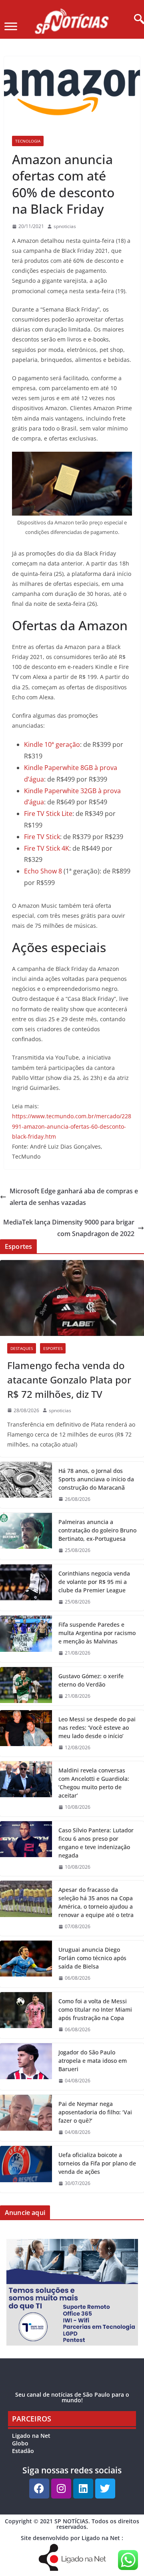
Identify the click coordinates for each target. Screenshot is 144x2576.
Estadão (23, 2451)
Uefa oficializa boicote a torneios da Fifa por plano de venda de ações (97, 2163)
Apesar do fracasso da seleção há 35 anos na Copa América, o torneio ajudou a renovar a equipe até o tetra (96, 1902)
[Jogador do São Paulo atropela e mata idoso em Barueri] (26, 2067)
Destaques (22, 1348)
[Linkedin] (83, 2489)
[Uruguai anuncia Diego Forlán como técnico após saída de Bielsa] (26, 1964)
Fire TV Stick (42, 837)
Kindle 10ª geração (52, 744)
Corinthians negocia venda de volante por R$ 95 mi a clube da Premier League (94, 1582)
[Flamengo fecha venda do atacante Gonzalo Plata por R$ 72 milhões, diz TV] (72, 1298)
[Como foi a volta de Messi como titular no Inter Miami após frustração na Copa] (26, 2015)
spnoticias (65, 226)
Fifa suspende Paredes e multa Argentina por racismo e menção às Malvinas (97, 1633)
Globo (20, 2443)
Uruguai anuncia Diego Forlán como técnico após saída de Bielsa (92, 1958)
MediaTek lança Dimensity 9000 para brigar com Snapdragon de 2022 (69, 1228)
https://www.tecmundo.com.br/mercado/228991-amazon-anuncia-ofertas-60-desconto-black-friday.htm (72, 1126)
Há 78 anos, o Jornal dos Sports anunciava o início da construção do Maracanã (96, 1479)
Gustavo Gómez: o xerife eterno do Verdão (91, 1680)
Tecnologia (28, 141)
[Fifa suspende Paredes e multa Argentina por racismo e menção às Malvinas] (26, 1639)
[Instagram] (61, 2489)
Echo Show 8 (43, 871)
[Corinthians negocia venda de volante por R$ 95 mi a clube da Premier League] (26, 1588)
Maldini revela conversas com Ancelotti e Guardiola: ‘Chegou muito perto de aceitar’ (94, 1783)
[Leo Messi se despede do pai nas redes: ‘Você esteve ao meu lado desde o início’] (26, 1734)
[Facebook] (39, 2489)
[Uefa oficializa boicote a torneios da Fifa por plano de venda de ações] (26, 2169)
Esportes (53, 1348)
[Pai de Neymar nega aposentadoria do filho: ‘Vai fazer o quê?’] (26, 2118)
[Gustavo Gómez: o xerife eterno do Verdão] (26, 1686)
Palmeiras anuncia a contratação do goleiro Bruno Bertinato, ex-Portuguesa (97, 1530)
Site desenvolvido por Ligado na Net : (72, 2538)
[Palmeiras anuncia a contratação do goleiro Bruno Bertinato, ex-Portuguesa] (26, 1536)
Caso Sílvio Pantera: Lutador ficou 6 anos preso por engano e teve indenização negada (96, 1843)
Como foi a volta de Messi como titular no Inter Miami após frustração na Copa (95, 2009)
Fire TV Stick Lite (48, 814)
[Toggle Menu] (11, 26)
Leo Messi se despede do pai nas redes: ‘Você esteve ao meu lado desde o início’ (97, 1728)
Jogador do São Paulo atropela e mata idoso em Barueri (93, 2061)
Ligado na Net (31, 2436)
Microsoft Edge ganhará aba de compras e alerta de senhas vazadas (74, 1197)
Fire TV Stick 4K (47, 848)
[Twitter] (105, 2489)
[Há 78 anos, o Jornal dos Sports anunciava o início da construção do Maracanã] (26, 1485)
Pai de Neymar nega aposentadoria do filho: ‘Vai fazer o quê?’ (95, 2112)
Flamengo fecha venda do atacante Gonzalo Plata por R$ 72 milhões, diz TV (69, 1380)
